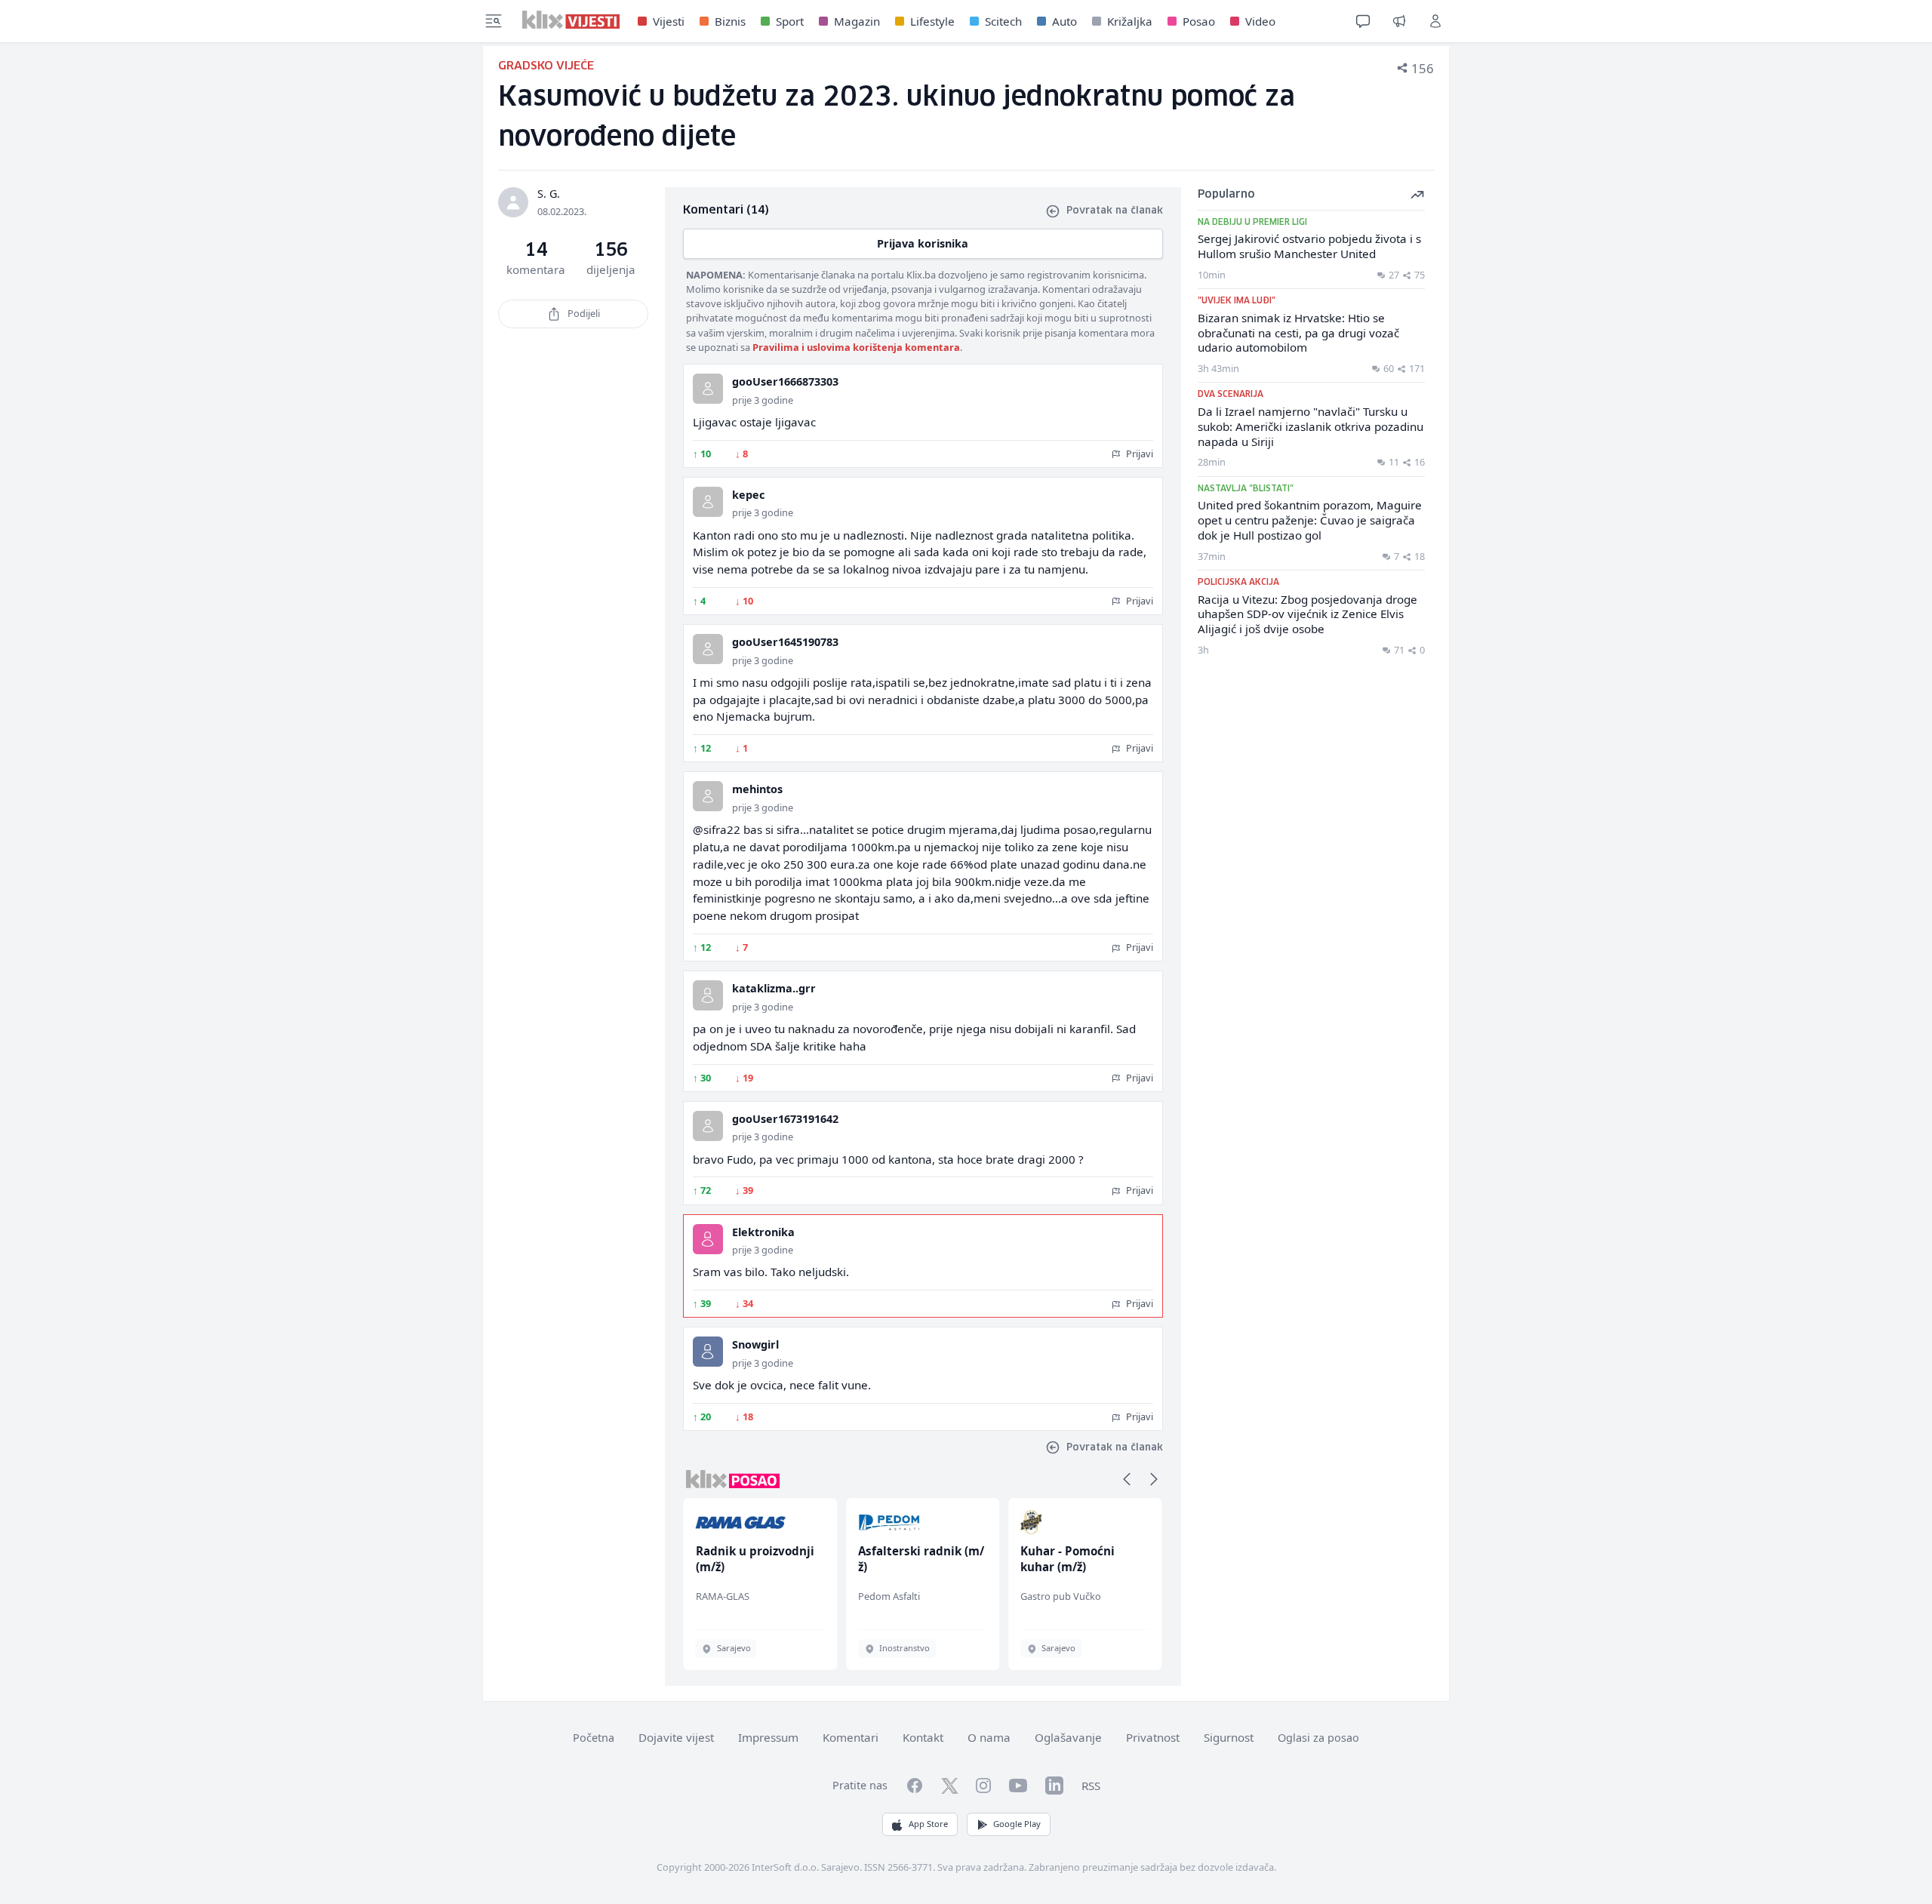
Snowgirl (755, 1344)
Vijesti (669, 21)
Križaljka (1130, 21)
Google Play (1017, 1824)
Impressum (768, 1737)
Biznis (730, 21)
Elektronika (763, 1232)
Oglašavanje (1068, 1737)
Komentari (851, 1737)
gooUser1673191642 (785, 1119)
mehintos (757, 789)
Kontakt (923, 1737)
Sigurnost (1229, 1737)
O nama (989, 1737)
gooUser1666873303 (785, 381)
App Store (928, 1824)
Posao (1199, 21)
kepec (748, 495)
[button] (1127, 1479)
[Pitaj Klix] (1363, 21)
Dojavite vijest (676, 1737)
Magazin (857, 21)
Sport (790, 21)
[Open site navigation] (494, 21)
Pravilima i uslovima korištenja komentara (856, 347)
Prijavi (1138, 454)
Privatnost (1153, 1737)
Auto (1064, 21)
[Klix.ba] (571, 20)
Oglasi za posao (1318, 1738)
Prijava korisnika (923, 243)
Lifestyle (932, 21)
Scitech (1003, 21)
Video (1260, 21)
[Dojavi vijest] (1399, 21)
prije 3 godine (763, 400)
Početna (594, 1738)
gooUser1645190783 (785, 642)
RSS (1091, 1786)
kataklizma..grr (774, 988)
